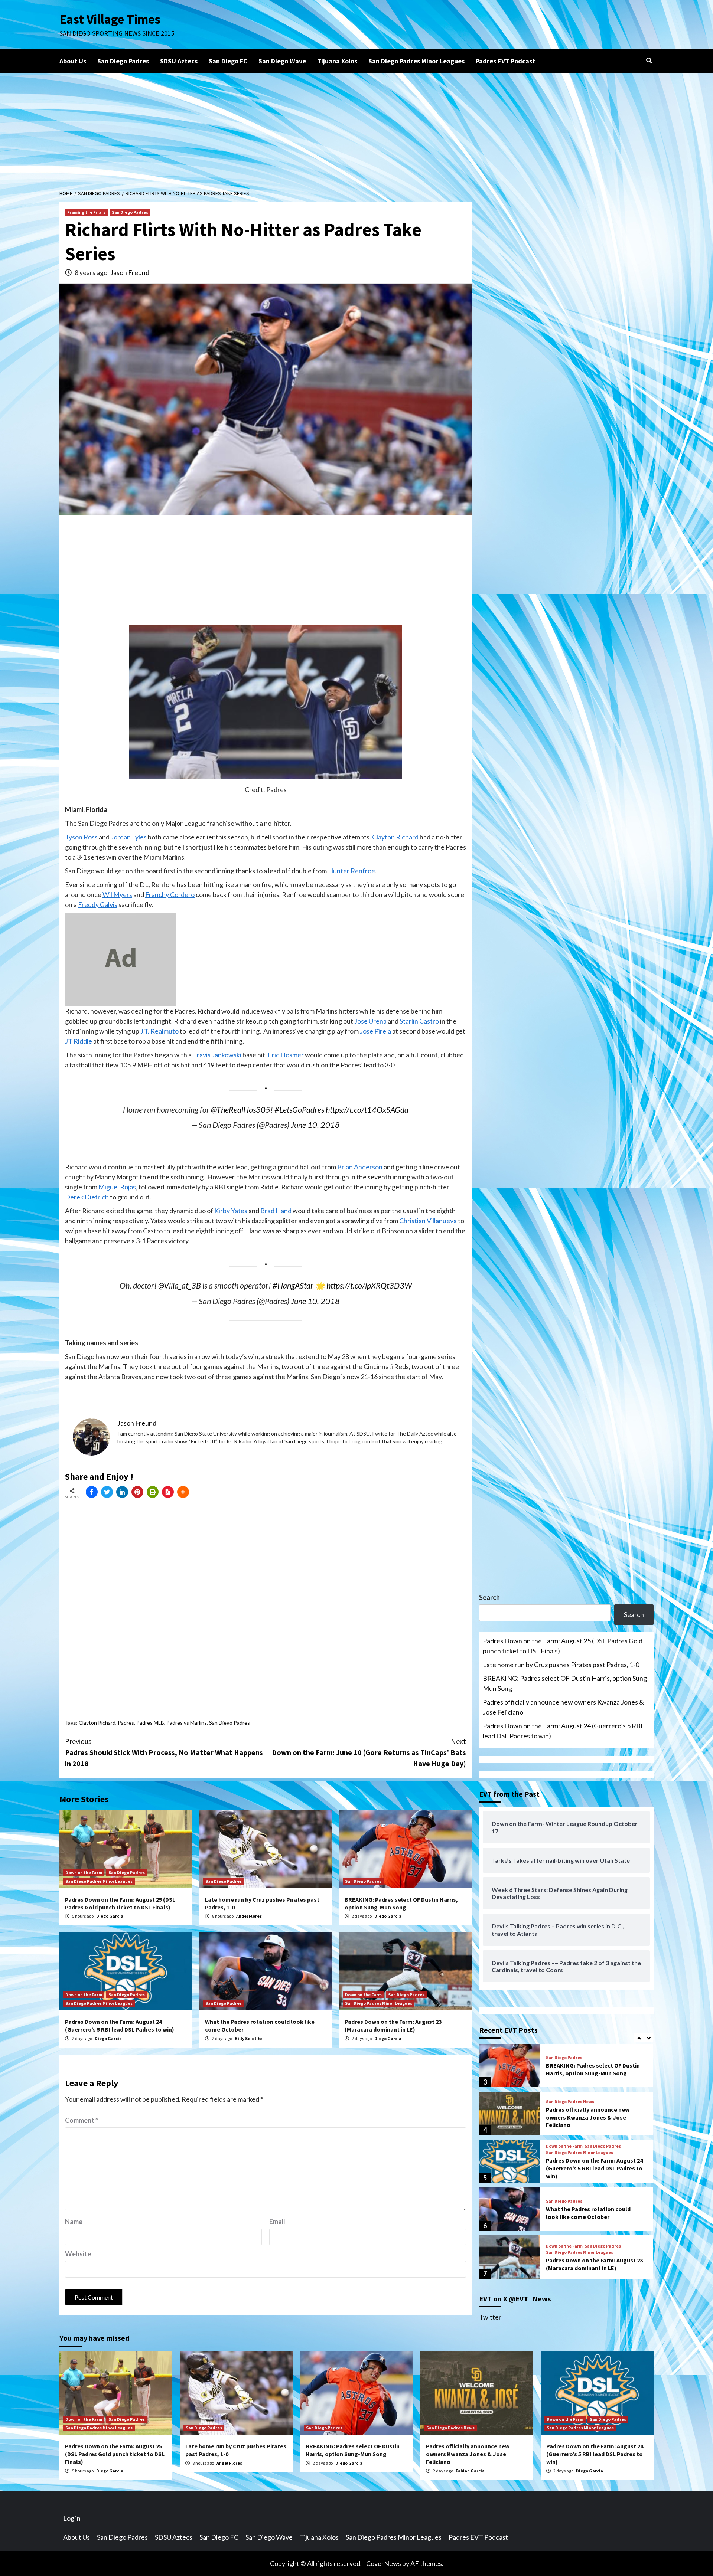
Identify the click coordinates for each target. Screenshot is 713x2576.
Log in (72, 2518)
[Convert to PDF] (168, 1492)
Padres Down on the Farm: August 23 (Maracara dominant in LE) (393, 2025)
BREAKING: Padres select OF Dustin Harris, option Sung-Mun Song (401, 1903)
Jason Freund (130, 272)
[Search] (649, 60)
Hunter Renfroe (351, 871)
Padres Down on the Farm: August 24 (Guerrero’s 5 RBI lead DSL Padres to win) (120, 2025)
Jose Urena (370, 1021)
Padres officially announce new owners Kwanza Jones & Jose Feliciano (563, 1707)
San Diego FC (228, 61)
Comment (82, 2120)
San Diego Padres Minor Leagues (416, 61)
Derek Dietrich (87, 1197)
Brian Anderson (360, 1167)
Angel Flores (249, 1916)
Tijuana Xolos (337, 61)
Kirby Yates (231, 1211)
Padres (126, 1723)
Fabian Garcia (470, 2471)
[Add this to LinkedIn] (122, 1492)
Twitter (490, 2317)
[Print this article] (153, 1492)
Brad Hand (276, 1211)
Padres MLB (150, 1723)
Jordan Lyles (129, 837)
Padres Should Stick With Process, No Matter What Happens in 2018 (164, 1752)
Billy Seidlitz (248, 2038)
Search (489, 1597)
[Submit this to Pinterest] (137, 1492)
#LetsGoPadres (299, 1110)
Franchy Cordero (170, 894)
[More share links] (183, 1492)
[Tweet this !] (107, 1492)
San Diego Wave (282, 61)
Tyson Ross (81, 837)
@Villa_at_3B (180, 1286)
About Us (73, 61)
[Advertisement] (356, 128)
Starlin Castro (419, 1021)
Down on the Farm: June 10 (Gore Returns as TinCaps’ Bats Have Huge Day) (369, 1752)
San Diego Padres (123, 61)
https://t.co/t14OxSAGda (367, 1110)
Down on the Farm (84, 1873)
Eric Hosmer (286, 1055)
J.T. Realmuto (159, 1031)
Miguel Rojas (117, 1187)
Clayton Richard (395, 837)
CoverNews (384, 2563)
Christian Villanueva (428, 1221)
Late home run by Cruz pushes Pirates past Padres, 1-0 (561, 1665)
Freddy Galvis (98, 904)
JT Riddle (79, 1041)
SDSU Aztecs (179, 61)
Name (74, 2222)
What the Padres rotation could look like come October (588, 2165)
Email (277, 2222)
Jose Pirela (375, 1031)
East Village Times (110, 19)
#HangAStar (293, 1286)
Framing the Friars (86, 212)
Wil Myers (117, 894)
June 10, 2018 (315, 1125)
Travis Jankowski (217, 1055)
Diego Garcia (110, 1916)
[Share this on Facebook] (92, 1492)
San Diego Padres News (570, 2054)
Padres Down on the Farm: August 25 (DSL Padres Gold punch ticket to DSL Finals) (120, 1903)
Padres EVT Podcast (505, 61)
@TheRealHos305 (241, 1110)
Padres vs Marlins (187, 1723)
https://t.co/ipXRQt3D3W (369, 1286)
